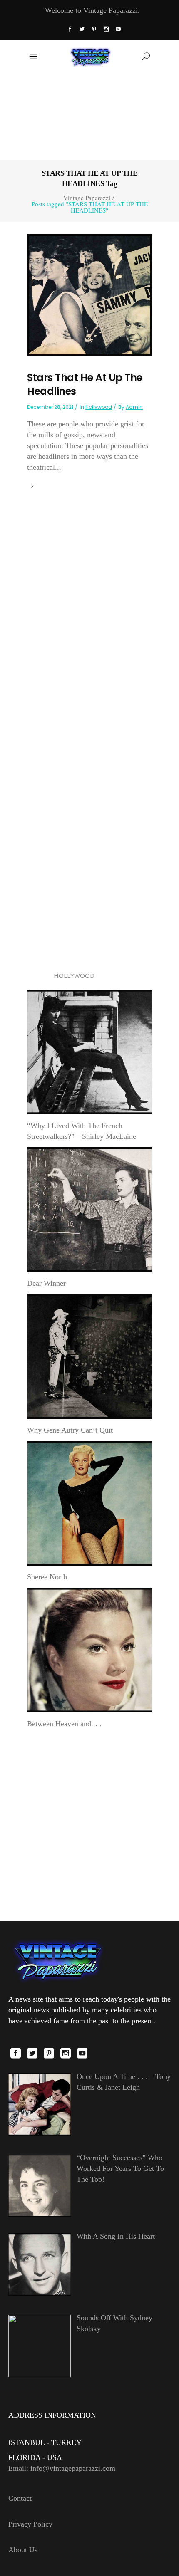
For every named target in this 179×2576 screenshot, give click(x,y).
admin (134, 407)
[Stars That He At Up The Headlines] (89, 294)
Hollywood (99, 407)
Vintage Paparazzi (87, 198)
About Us (23, 2550)
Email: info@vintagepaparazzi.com (62, 2468)
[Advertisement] (90, 115)
